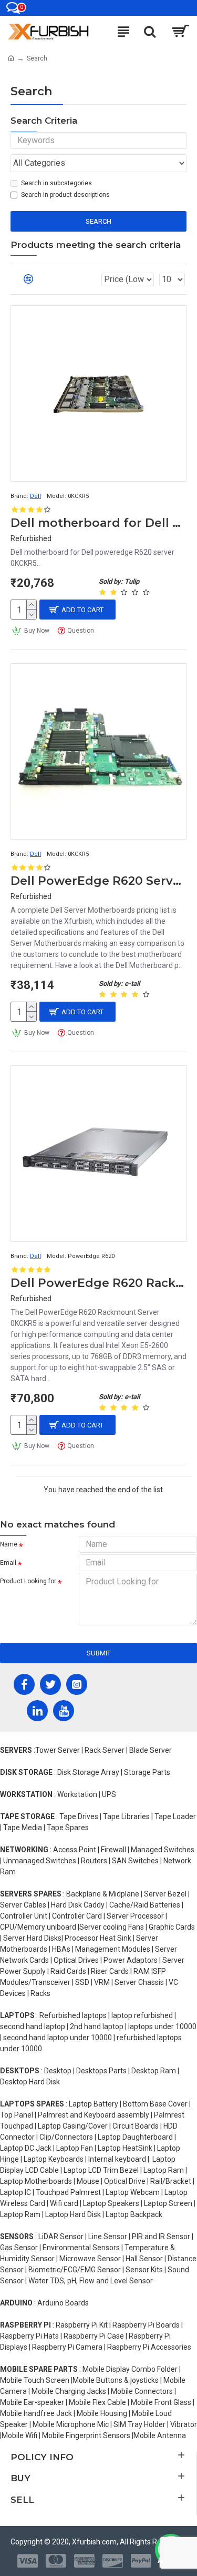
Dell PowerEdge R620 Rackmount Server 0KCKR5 (98, 1283)
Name (9, 1544)
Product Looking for (28, 1581)
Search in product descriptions (65, 195)
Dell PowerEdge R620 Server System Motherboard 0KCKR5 (98, 881)
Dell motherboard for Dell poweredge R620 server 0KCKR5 (98, 523)
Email (8, 1563)
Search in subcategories (56, 183)
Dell (35, 496)
